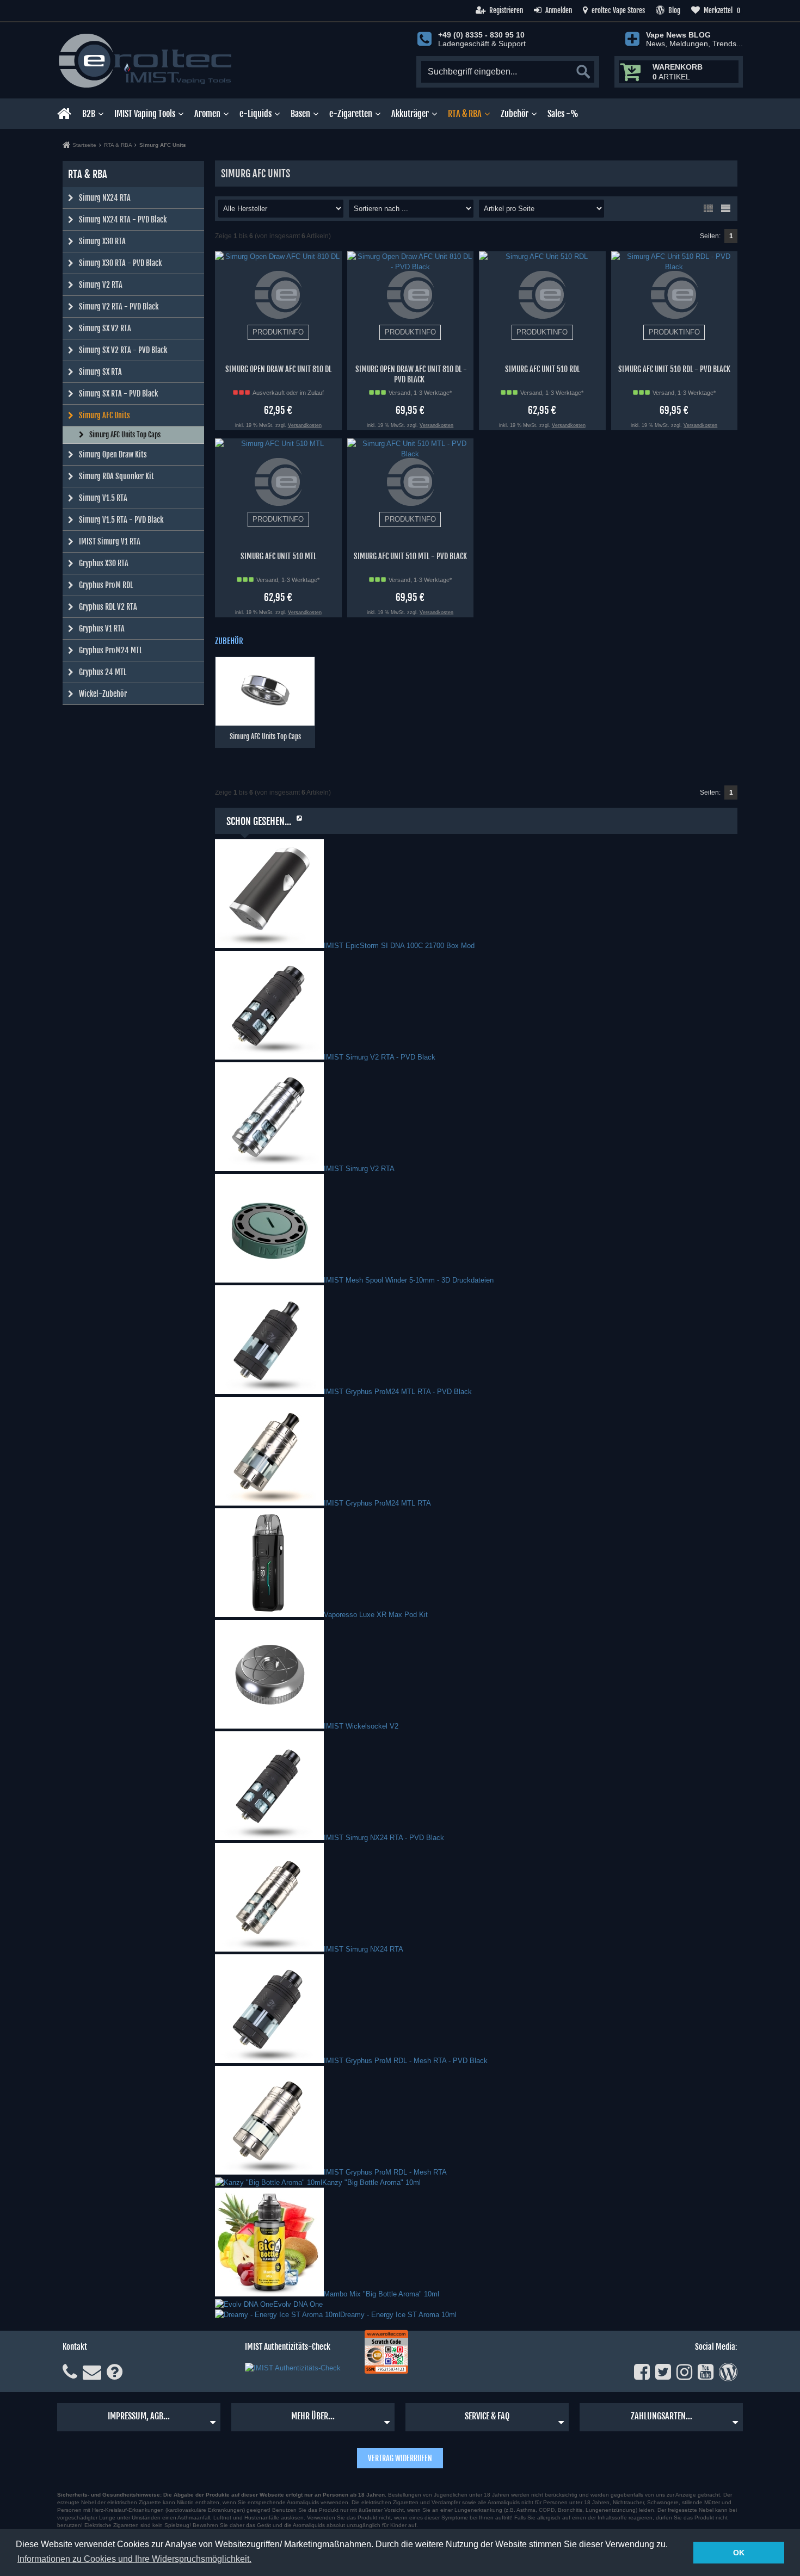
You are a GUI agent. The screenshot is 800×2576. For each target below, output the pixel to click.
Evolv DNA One (298, 2304)
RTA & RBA (465, 114)
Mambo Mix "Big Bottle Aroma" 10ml (381, 2294)
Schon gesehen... (259, 821)
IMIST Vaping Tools (145, 114)
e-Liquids (256, 114)
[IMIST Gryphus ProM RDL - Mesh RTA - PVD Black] (269, 2061)
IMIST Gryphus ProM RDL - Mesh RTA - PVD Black (406, 2061)
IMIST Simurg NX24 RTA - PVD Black (384, 1838)
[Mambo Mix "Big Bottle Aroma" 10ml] (269, 2294)
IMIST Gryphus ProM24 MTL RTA (377, 1503)
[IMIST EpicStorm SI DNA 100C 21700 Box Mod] (269, 946)
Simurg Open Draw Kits (113, 454)
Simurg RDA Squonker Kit (116, 476)
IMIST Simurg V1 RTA (110, 541)
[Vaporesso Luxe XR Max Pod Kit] (269, 1615)
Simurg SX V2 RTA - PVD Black (123, 350)
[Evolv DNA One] (244, 2304)
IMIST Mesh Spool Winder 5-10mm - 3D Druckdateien (409, 1280)
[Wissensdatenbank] (115, 2372)
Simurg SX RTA (100, 372)
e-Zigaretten (351, 114)
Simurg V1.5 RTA (103, 498)
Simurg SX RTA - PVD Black (118, 394)
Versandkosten (305, 425)
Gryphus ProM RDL (106, 585)
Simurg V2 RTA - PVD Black (119, 306)
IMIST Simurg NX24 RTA (364, 1949)
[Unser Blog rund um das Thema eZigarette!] (728, 2372)
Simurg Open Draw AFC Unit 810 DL (278, 369)
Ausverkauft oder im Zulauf (288, 393)
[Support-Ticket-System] (92, 2372)
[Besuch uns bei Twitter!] (663, 2372)
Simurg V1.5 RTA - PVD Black (121, 520)
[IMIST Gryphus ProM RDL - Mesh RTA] (269, 2172)
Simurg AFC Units (104, 415)
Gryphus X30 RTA (104, 563)
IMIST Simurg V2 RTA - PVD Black (380, 1057)
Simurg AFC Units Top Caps (125, 435)
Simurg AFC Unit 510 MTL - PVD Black (410, 556)
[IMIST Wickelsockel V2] (269, 1726)
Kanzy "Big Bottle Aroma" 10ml (371, 2182)
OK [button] (739, 2553)
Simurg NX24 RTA (105, 198)
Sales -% (563, 114)
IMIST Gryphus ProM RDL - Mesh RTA (385, 2172)
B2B (89, 114)
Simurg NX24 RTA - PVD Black (123, 219)
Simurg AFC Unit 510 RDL (542, 369)
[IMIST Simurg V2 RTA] (269, 1169)
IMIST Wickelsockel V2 (361, 1726)
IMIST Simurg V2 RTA (359, 1169)
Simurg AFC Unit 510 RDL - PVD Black (674, 369)
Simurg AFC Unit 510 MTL (278, 556)
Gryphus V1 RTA (102, 628)
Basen (300, 114)
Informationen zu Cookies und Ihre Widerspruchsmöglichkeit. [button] (134, 2559)
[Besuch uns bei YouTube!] (706, 2372)
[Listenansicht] (725, 208)
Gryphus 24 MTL (103, 672)
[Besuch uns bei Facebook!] (642, 2372)
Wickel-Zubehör (103, 694)
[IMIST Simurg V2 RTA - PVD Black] (269, 1057)
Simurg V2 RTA (101, 285)
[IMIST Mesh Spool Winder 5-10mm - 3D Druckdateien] (269, 1280)
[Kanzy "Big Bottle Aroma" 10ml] (269, 2182)
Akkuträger (410, 114)
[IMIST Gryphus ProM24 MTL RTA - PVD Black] (269, 1392)
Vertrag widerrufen (400, 2458)
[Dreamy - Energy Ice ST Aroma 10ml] (278, 2315)
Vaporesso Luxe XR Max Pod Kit (376, 1615)
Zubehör (515, 114)
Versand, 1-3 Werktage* (420, 393)
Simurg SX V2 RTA (105, 328)
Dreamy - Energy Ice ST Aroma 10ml (398, 2315)
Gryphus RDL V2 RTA (108, 607)
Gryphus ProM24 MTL (110, 650)
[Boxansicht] (708, 208)
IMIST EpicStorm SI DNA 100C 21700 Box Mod (399, 946)
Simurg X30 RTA (102, 241)
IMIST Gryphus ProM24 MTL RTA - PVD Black (398, 1392)
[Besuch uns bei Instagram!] (684, 2372)
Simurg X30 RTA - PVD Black (120, 263)
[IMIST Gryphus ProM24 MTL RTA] (269, 1503)
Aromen (207, 114)
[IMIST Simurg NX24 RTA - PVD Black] (269, 1838)
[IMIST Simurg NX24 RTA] (269, 1949)
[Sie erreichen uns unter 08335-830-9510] (70, 2372)
